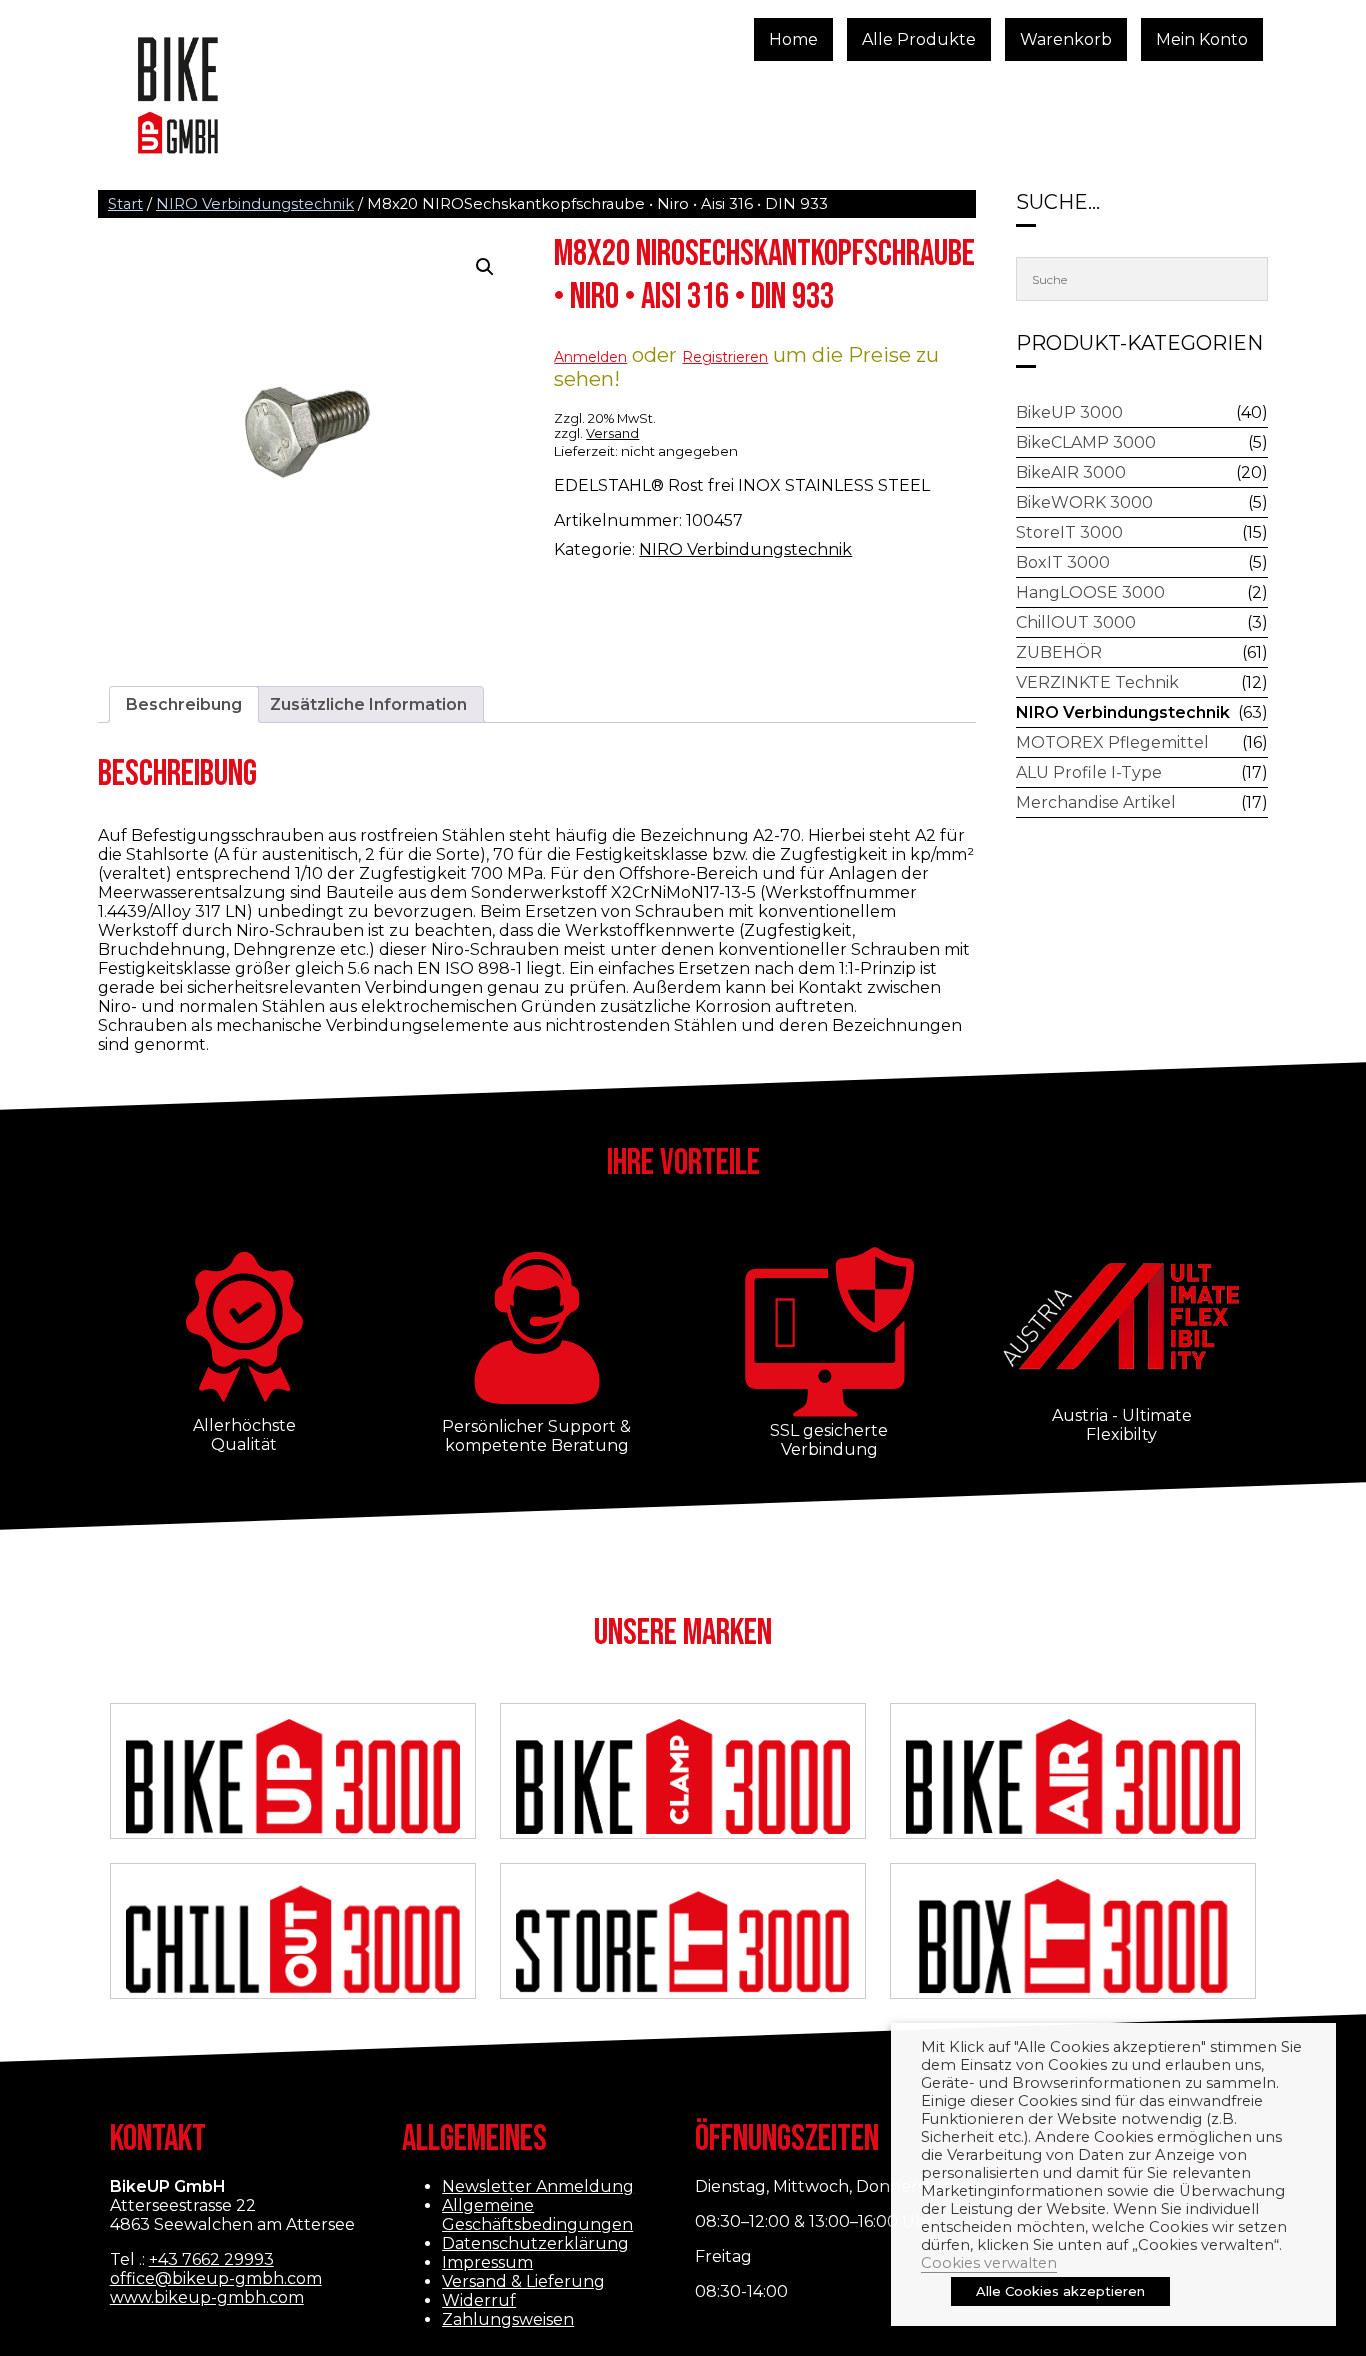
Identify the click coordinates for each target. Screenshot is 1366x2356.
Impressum (487, 2262)
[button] (485, 267)
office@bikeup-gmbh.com (216, 2278)
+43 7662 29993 (211, 2259)
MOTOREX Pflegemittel (1112, 742)
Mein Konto (1202, 39)
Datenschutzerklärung (535, 2243)
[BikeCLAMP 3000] (683, 1778)
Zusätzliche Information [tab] (368, 704)
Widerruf (479, 2300)
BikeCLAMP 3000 (1086, 442)
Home (793, 39)
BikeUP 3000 (1069, 412)
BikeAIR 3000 (1071, 472)
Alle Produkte (919, 39)
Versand (612, 433)
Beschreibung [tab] (184, 704)
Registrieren (725, 357)
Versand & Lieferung (523, 2281)
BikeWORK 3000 (1084, 502)
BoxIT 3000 (1063, 562)
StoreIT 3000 (1069, 532)
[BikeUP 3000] (293, 1779)
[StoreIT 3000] (683, 1939)
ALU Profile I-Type (1089, 772)
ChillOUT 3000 (1076, 622)
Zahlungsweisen (508, 2319)
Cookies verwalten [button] (989, 2263)
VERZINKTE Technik (1097, 682)
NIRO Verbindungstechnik (255, 204)
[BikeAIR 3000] (1073, 1779)
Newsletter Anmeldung (538, 2186)
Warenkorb (1066, 39)
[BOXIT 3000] (1073, 1939)
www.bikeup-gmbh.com (207, 2297)
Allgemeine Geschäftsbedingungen (537, 2215)
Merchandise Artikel (1096, 802)
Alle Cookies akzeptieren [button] (1060, 2291)
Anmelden (590, 357)
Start (125, 204)
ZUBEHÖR (1059, 652)
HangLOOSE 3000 (1090, 592)
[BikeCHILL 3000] (293, 1939)
